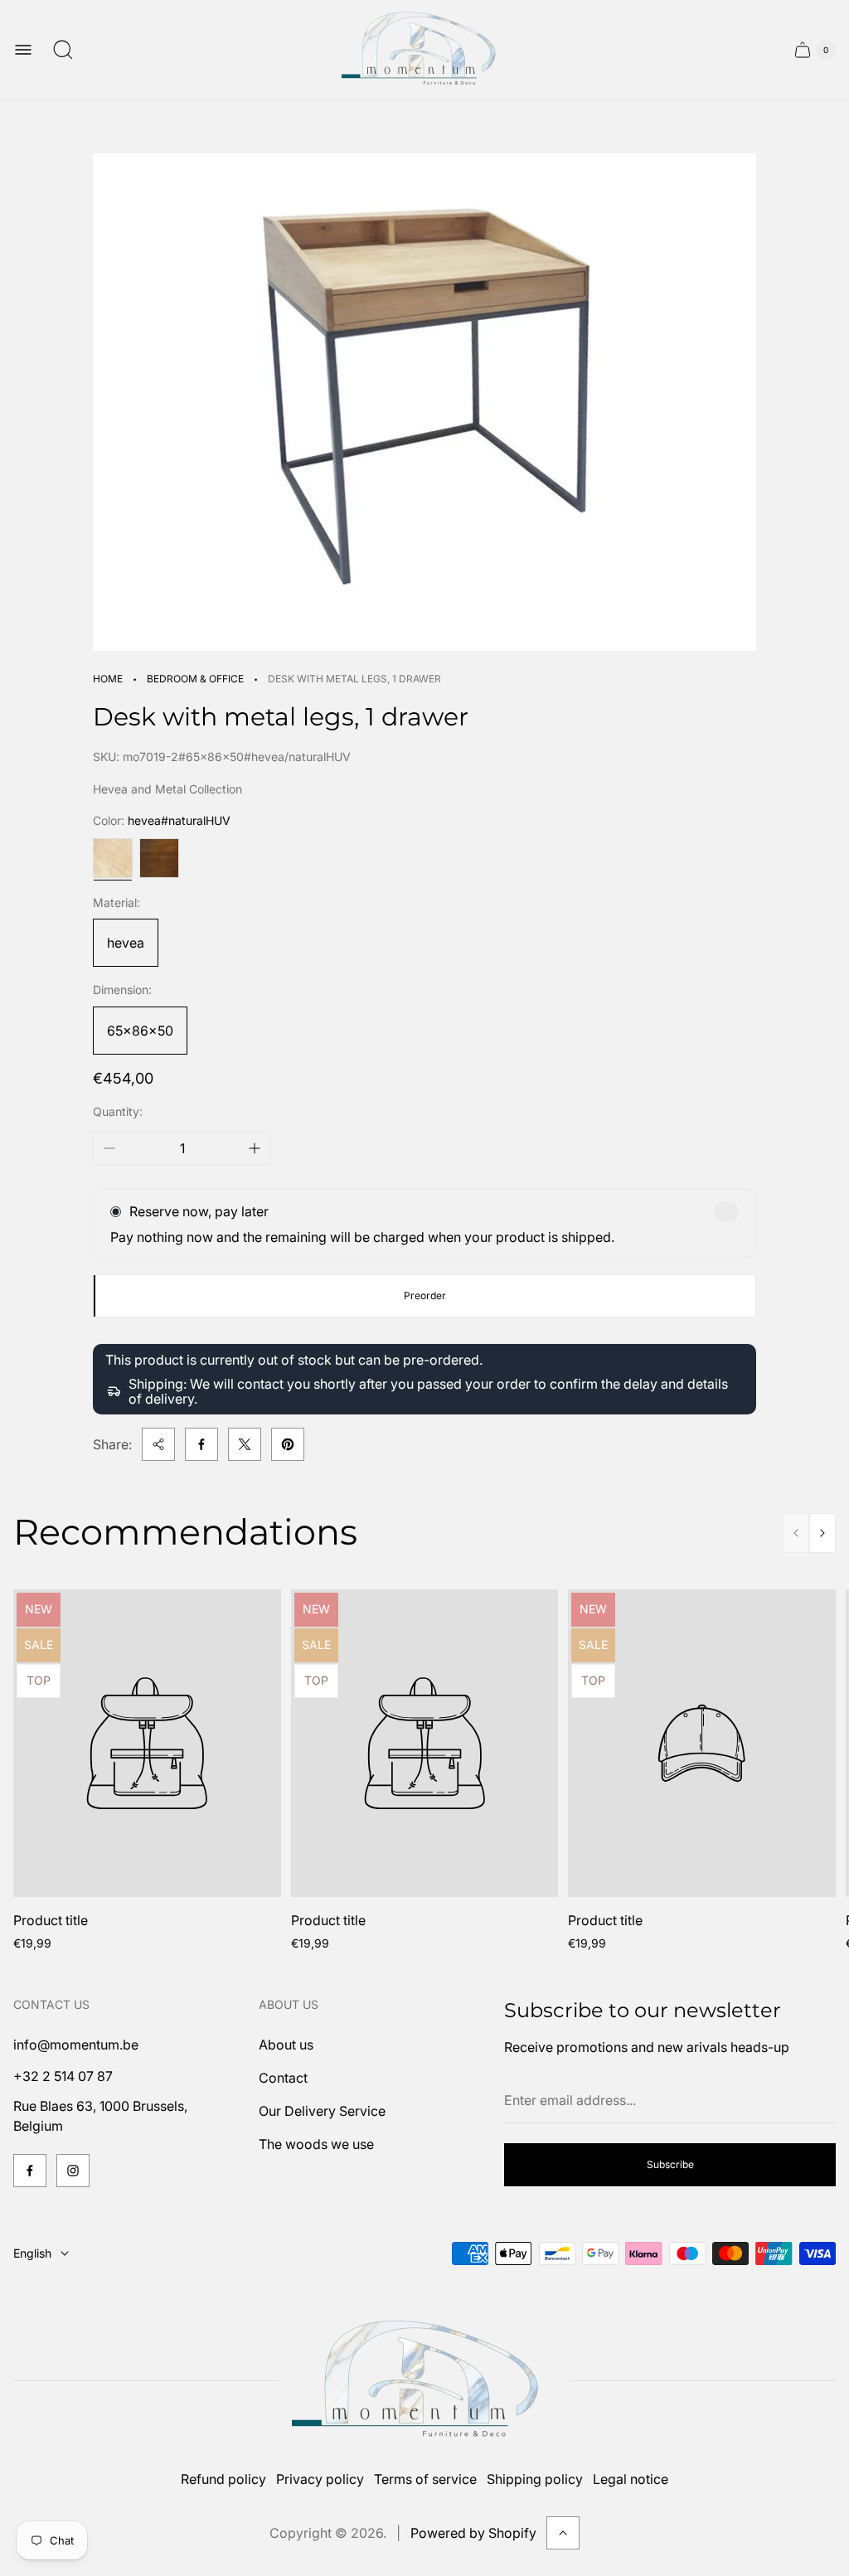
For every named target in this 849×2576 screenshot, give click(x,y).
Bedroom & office (195, 679)
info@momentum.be (76, 2045)
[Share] (158, 1444)
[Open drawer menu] (23, 50)
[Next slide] (822, 1533)
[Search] (63, 50)
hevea (126, 943)
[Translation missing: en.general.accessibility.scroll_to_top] (563, 2533)
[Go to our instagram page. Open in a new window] (73, 2171)
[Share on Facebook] (201, 1444)
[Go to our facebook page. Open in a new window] (30, 2171)
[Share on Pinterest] (288, 1444)
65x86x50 (140, 1031)
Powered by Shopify (473, 2533)
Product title (51, 1920)
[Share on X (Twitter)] (245, 1444)
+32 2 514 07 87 (63, 2076)
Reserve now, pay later (199, 1211)
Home (108, 679)
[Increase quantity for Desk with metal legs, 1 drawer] (255, 1148)
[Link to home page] (424, 2381)
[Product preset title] (147, 1743)
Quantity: (118, 1111)
